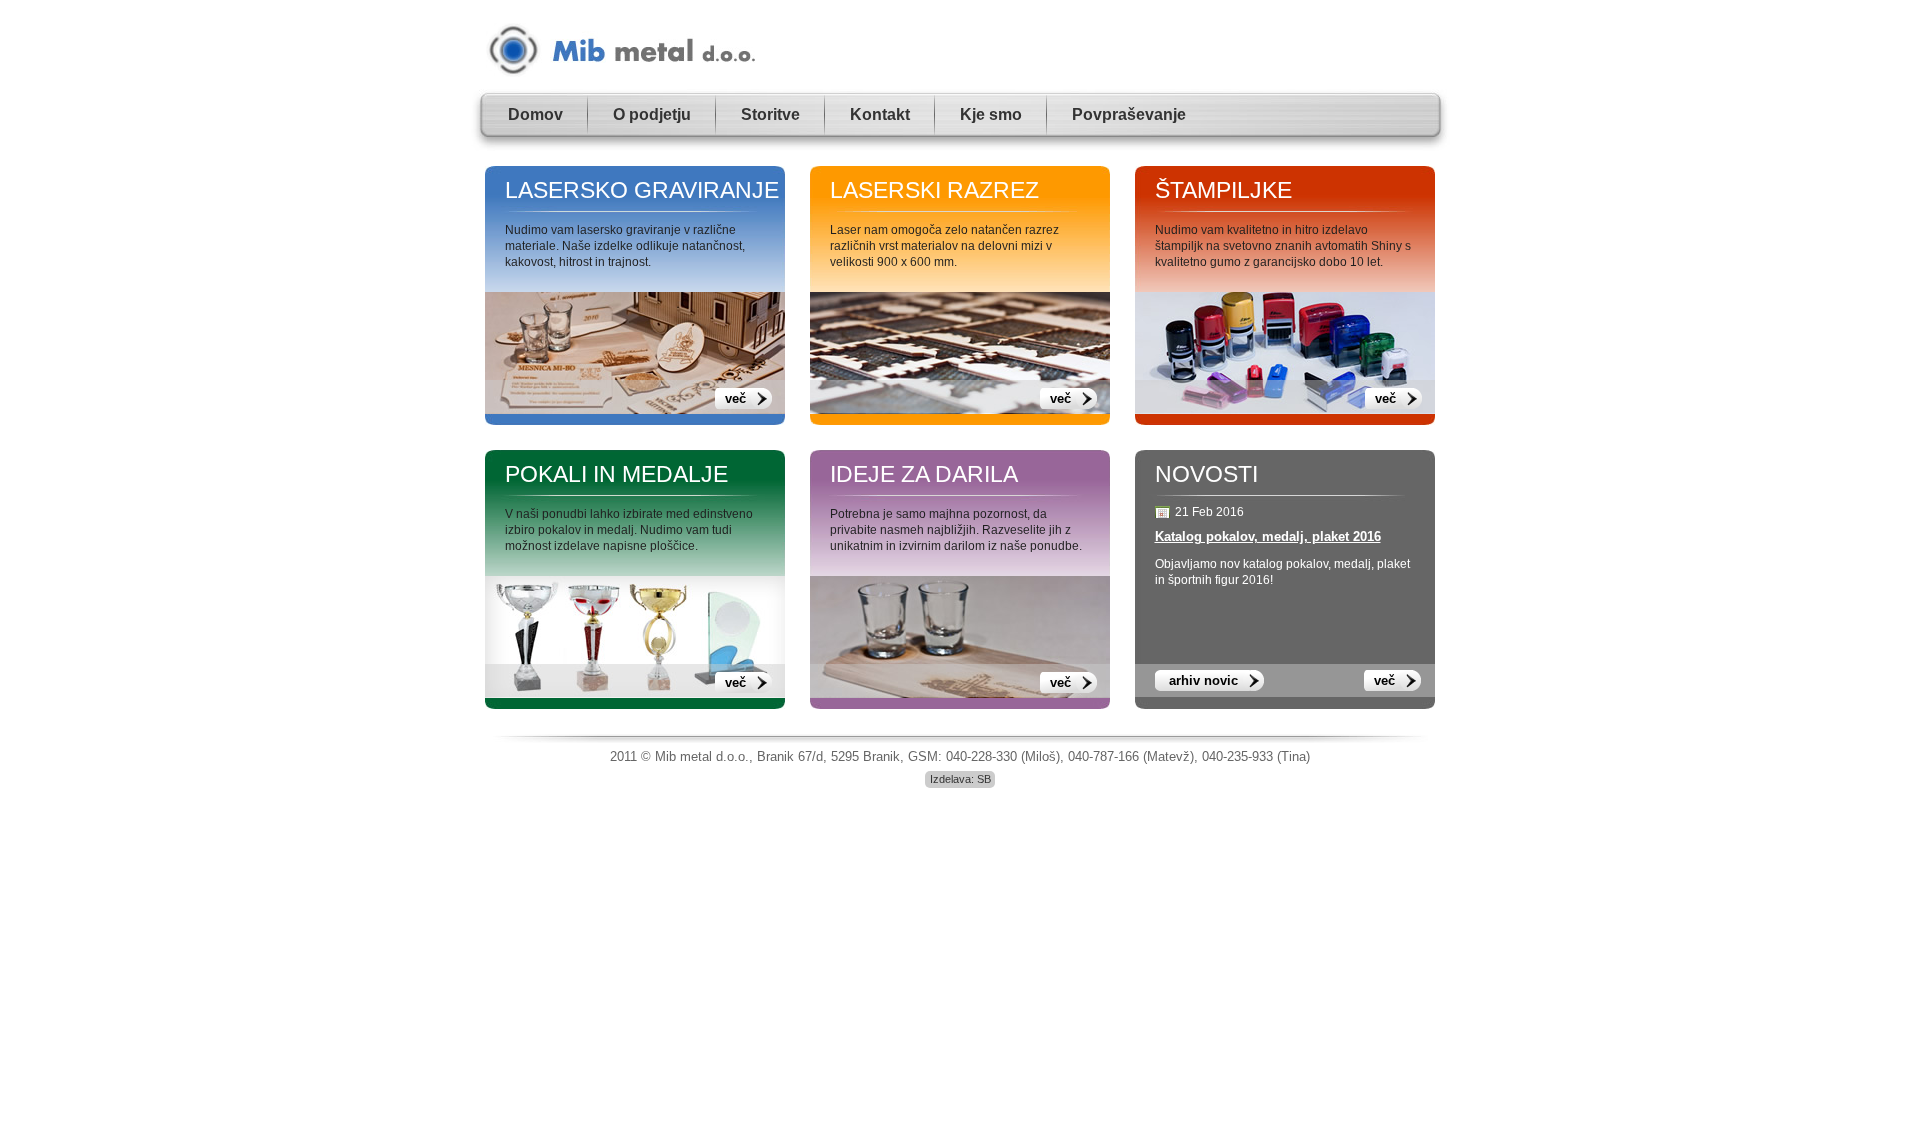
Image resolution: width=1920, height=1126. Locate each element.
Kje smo (991, 114)
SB (984, 779)
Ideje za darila (924, 474)
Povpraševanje (1129, 114)
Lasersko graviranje (642, 190)
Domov (535, 114)
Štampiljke (1223, 190)
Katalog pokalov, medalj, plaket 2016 (1268, 536)
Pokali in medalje (616, 474)
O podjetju (652, 114)
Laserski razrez (934, 190)
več (735, 398)
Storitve (770, 114)
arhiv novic (1203, 680)
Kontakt (880, 114)
